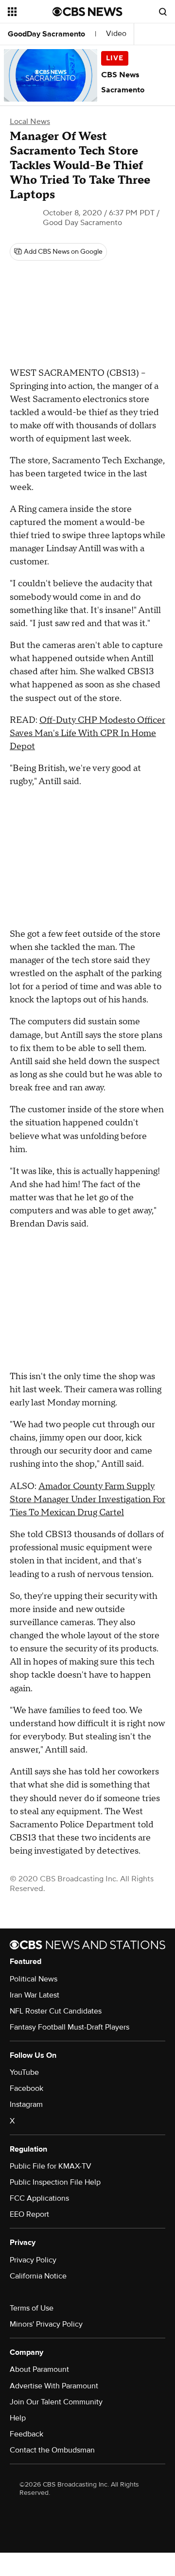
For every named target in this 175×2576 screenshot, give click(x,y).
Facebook (26, 2088)
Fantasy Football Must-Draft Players (70, 2027)
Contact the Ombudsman (52, 2450)
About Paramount (39, 2369)
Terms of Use (32, 2308)
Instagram (26, 2104)
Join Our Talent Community (56, 2402)
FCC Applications (39, 2198)
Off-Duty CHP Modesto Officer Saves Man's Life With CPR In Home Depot (87, 733)
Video (116, 34)
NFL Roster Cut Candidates (56, 2011)
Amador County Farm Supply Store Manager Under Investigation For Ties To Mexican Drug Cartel (87, 1499)
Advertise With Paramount (54, 2386)
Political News (34, 1979)
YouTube (24, 2072)
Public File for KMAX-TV (51, 2166)
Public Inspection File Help (55, 2182)
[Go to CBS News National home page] (87, 12)
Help (18, 2418)
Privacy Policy (33, 2260)
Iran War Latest (35, 1995)
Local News (30, 122)
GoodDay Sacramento (46, 34)
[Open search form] (163, 12)
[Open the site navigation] (30, 12)
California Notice (38, 2276)
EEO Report (29, 2214)
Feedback (26, 2434)
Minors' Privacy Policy (46, 2324)
